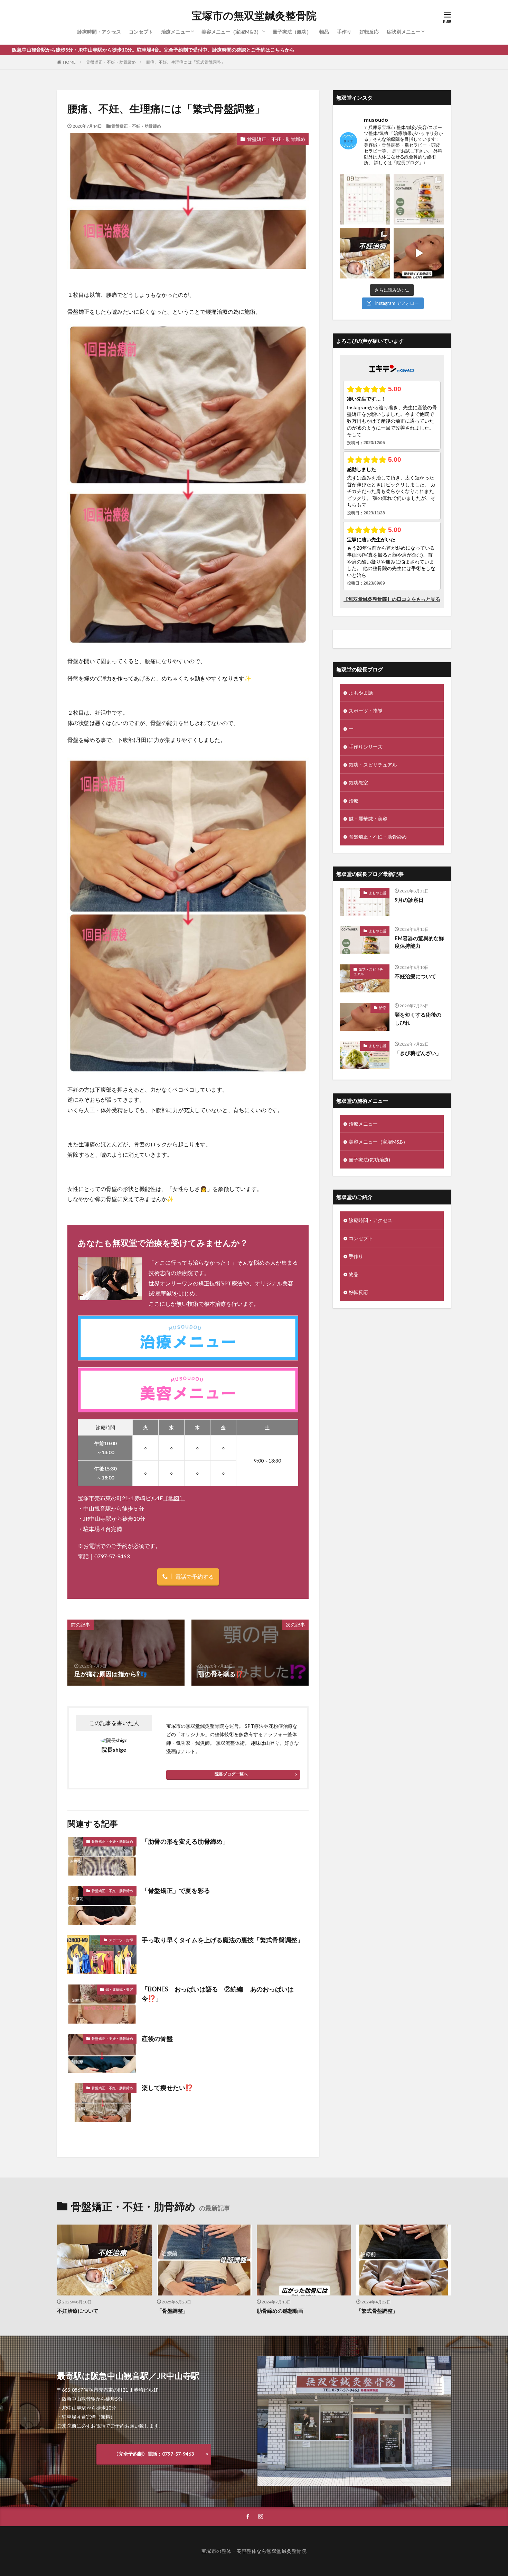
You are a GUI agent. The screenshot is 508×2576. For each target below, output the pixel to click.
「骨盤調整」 (172, 2311)
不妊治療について (415, 976)
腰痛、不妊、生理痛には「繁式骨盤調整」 (186, 62)
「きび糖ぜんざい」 (418, 1053)
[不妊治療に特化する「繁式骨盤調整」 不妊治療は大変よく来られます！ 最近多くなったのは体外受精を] (365, 253)
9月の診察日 (409, 900)
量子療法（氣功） (292, 32)
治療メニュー (176, 32)
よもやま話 (361, 693)
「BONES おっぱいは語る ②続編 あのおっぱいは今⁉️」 (218, 1994)
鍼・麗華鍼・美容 (119, 1989)
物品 (324, 32)
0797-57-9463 (112, 1556)
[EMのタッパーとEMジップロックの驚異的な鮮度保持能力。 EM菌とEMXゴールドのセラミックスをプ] (419, 199)
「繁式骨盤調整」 (377, 2311)
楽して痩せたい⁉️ (167, 2088)
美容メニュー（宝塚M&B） (231, 32)
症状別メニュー (404, 32)
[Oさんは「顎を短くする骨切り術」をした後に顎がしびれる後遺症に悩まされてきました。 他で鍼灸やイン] (419, 253)
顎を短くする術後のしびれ (418, 1019)
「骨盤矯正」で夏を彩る (176, 1890)
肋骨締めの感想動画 (280, 2311)
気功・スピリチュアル (373, 765)
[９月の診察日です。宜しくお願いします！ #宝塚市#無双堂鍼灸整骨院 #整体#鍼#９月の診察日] (365, 199)
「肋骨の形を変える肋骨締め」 (185, 1841)
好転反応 (369, 32)
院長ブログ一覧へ (231, 1774)
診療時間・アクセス (99, 32)
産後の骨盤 (157, 2038)
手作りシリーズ (366, 747)
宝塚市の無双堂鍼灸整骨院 (254, 16)
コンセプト (141, 32)
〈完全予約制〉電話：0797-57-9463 (154, 2454)
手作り (344, 32)
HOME (69, 62)
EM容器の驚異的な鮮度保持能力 (419, 942)
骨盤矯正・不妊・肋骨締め (111, 62)
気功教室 (358, 783)
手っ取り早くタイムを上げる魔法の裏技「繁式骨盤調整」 (223, 1940)
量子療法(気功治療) (369, 1160)
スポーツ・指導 (121, 1940)
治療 (354, 801)
